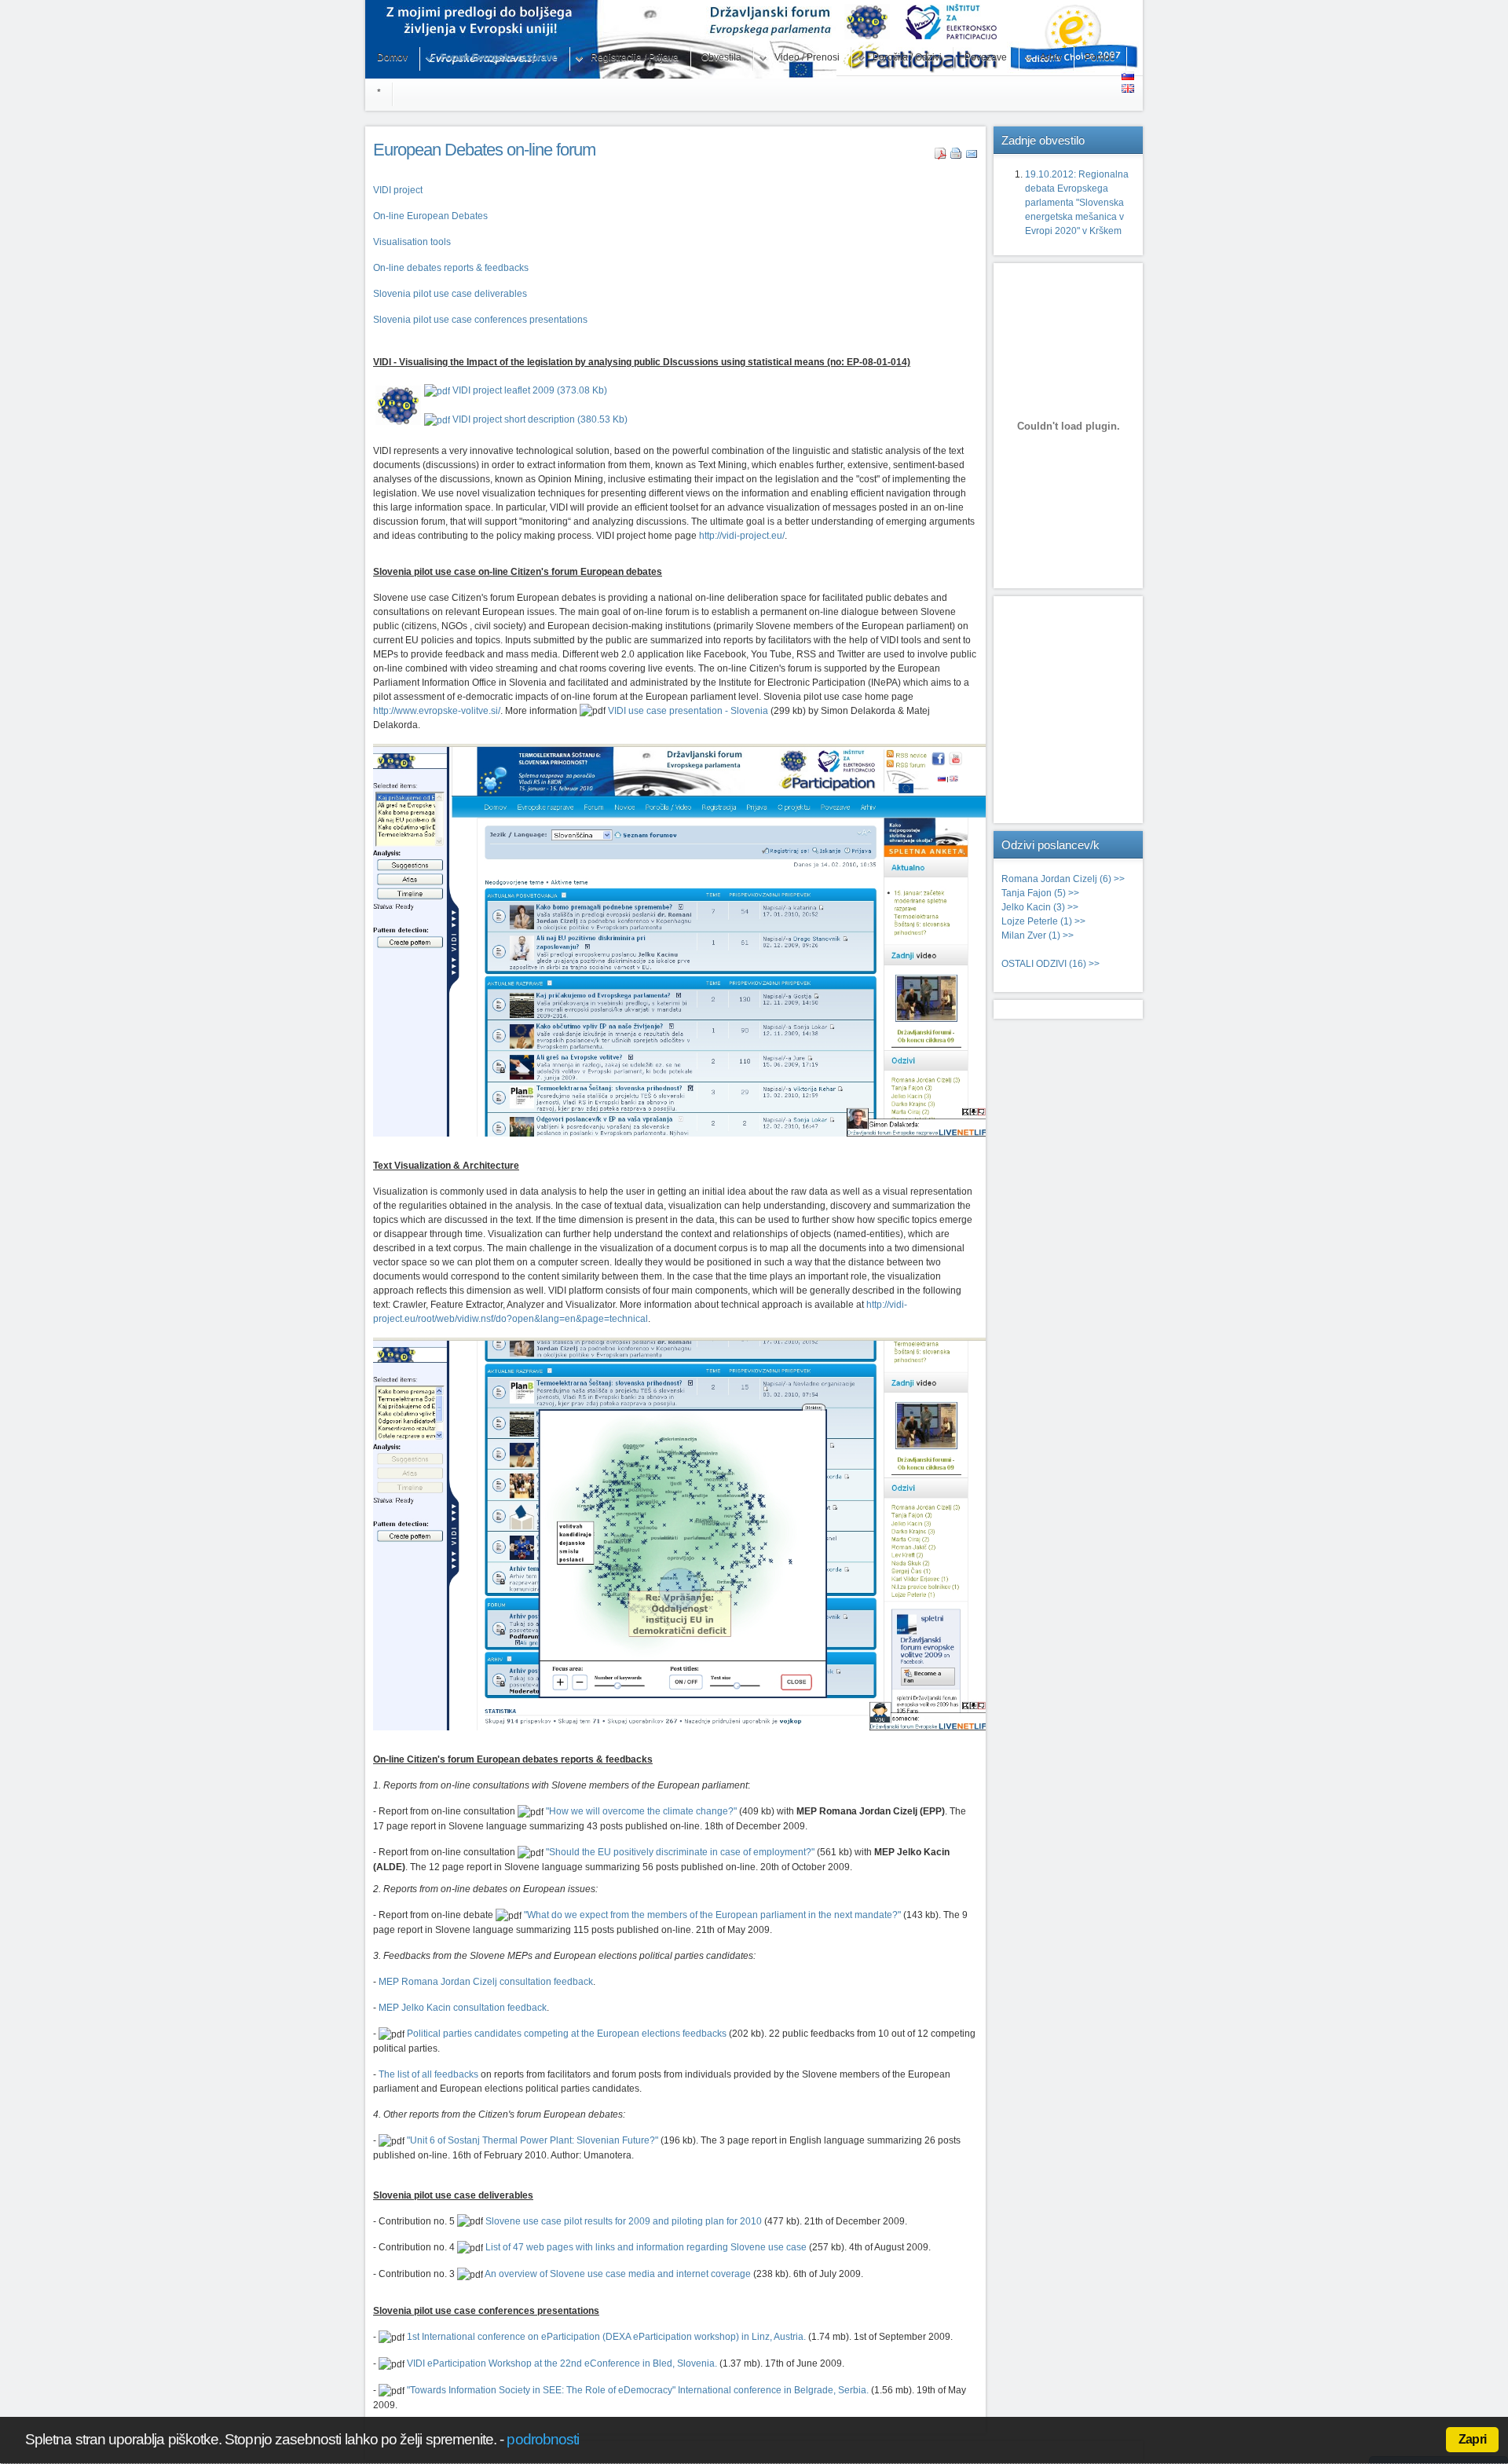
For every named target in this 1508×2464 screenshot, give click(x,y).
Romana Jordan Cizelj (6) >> (1063, 879)
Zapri (1472, 2439)
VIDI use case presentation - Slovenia (688, 711)
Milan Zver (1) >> (1038, 935)
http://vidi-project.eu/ (742, 536)
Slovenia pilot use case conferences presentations (480, 320)
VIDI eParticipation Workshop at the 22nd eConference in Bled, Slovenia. (562, 2363)
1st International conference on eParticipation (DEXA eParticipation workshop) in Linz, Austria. (606, 2337)
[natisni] (956, 156)
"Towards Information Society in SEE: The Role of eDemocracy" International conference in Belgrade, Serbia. (638, 2390)
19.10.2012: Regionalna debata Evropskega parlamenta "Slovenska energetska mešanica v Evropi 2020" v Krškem (1077, 203)
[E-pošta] (972, 156)
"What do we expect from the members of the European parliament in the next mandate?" (712, 1915)
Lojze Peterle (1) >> (1043, 921)
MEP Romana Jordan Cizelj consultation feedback (486, 1982)
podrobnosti (543, 2439)
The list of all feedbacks (428, 2074)
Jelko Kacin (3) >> (1040, 907)
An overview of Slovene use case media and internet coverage (618, 2274)
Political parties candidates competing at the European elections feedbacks (567, 2034)
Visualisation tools (412, 242)
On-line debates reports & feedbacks (451, 268)
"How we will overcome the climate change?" (641, 1811)
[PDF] (941, 156)
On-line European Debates (430, 216)
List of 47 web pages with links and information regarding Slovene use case (646, 2247)
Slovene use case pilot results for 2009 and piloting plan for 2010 (624, 2221)
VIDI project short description (539, 419)
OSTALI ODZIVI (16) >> (1050, 964)
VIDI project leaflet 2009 (529, 390)
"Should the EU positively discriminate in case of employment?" (680, 1852)
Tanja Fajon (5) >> (1040, 893)
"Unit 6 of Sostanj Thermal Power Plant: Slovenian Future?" (533, 2140)
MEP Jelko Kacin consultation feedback (463, 2008)
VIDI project (398, 190)
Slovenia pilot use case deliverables (450, 294)
